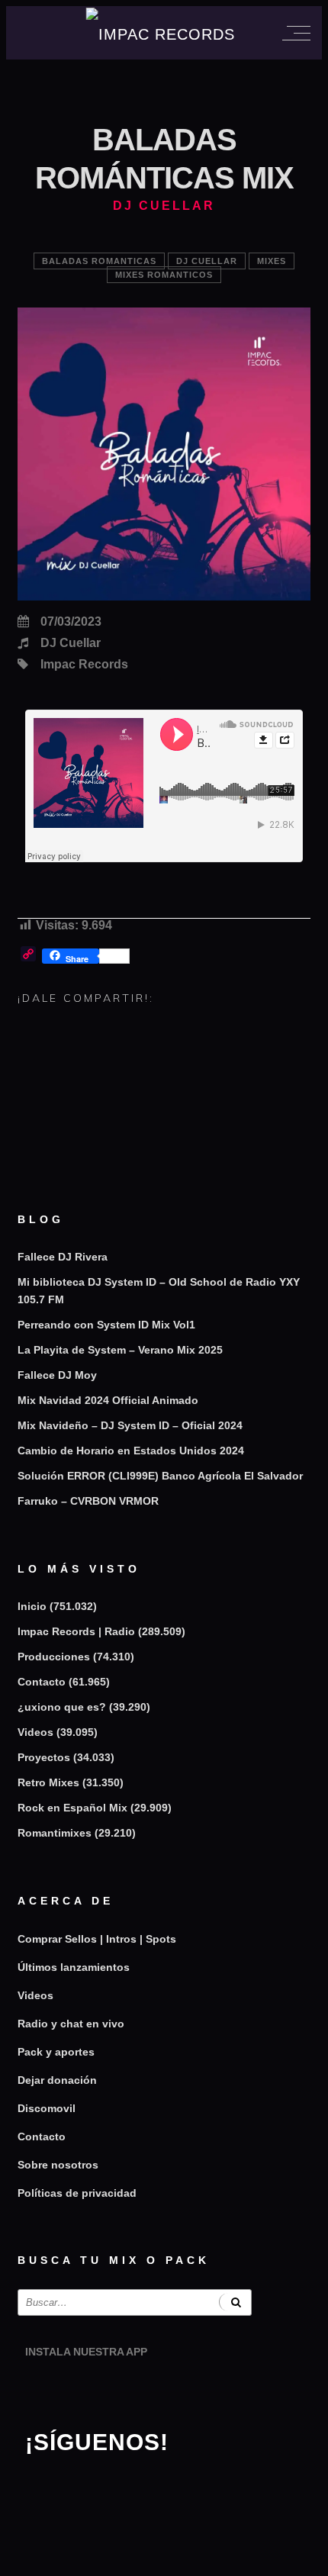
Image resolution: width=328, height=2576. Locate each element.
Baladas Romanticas (99, 261)
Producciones (54, 1657)
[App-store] (44, 2391)
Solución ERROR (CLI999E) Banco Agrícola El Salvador (160, 1476)
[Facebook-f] (85, 2488)
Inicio (32, 1606)
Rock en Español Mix (72, 1808)
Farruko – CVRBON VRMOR (88, 1501)
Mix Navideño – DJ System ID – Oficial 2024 (130, 1425)
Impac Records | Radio (76, 1631)
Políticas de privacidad (77, 2193)
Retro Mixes (48, 1782)
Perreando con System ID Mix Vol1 (106, 1325)
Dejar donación (57, 2080)
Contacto (42, 1682)
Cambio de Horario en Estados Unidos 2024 (131, 1451)
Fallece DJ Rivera (63, 1257)
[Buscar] (235, 2302)
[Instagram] (44, 2488)
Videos (35, 1732)
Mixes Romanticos (164, 275)
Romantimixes (55, 1833)
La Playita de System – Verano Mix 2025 (120, 1350)
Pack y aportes (56, 2052)
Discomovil (47, 2108)
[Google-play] (85, 2391)
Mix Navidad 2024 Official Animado (108, 1400)
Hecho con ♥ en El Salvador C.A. (164, 2557)
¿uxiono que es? (62, 1707)
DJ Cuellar (207, 261)
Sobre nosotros (58, 2165)
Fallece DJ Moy (57, 1375)
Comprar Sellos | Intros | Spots (97, 1939)
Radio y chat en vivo (71, 2024)
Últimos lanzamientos (74, 1967)
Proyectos (44, 1757)
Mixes (272, 261)
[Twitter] (127, 2488)
